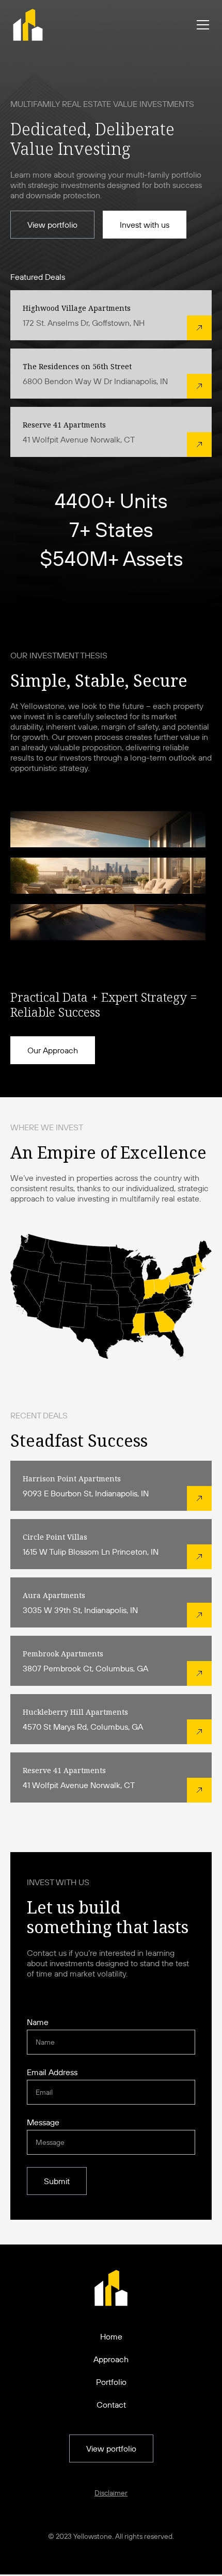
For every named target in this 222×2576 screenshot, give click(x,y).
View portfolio (52, 225)
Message (43, 2122)
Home (111, 2336)
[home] (28, 25)
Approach (111, 2359)
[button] (201, 25)
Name (38, 2022)
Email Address (52, 2072)
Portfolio (111, 2382)
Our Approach (53, 1050)
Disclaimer (111, 2493)
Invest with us (145, 225)
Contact (111, 2405)
